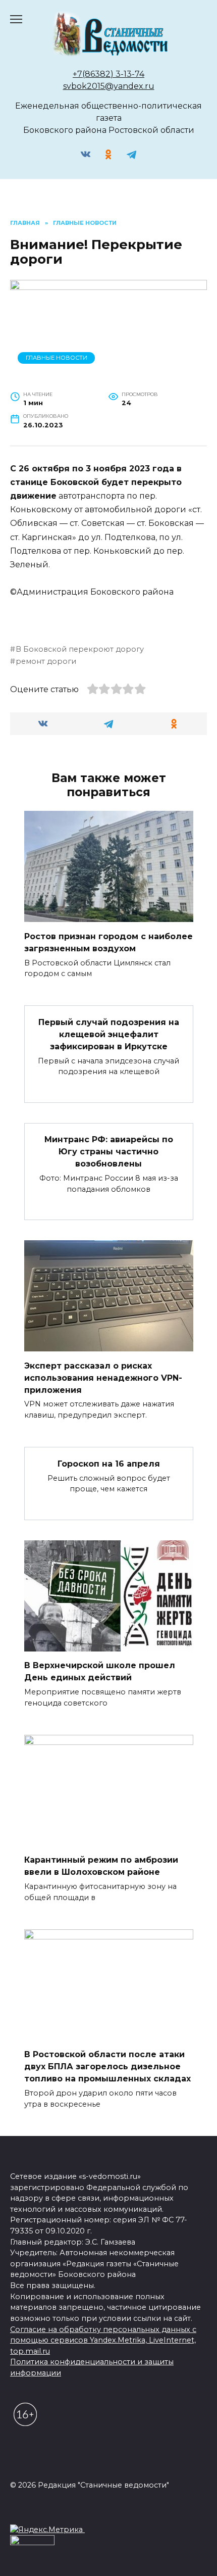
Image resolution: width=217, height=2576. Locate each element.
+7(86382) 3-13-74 (108, 74)
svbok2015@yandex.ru (109, 86)
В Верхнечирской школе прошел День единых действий (100, 1671)
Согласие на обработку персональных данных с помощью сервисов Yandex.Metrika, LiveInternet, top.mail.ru (103, 2340)
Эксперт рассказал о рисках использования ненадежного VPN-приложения (103, 1377)
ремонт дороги (46, 661)
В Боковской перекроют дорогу (80, 649)
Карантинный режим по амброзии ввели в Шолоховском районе (101, 1866)
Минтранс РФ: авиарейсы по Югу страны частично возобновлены (109, 1152)
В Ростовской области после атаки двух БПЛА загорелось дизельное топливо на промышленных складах (107, 2067)
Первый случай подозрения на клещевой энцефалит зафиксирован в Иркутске (109, 1034)
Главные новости (57, 358)
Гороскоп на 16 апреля (109, 1463)
